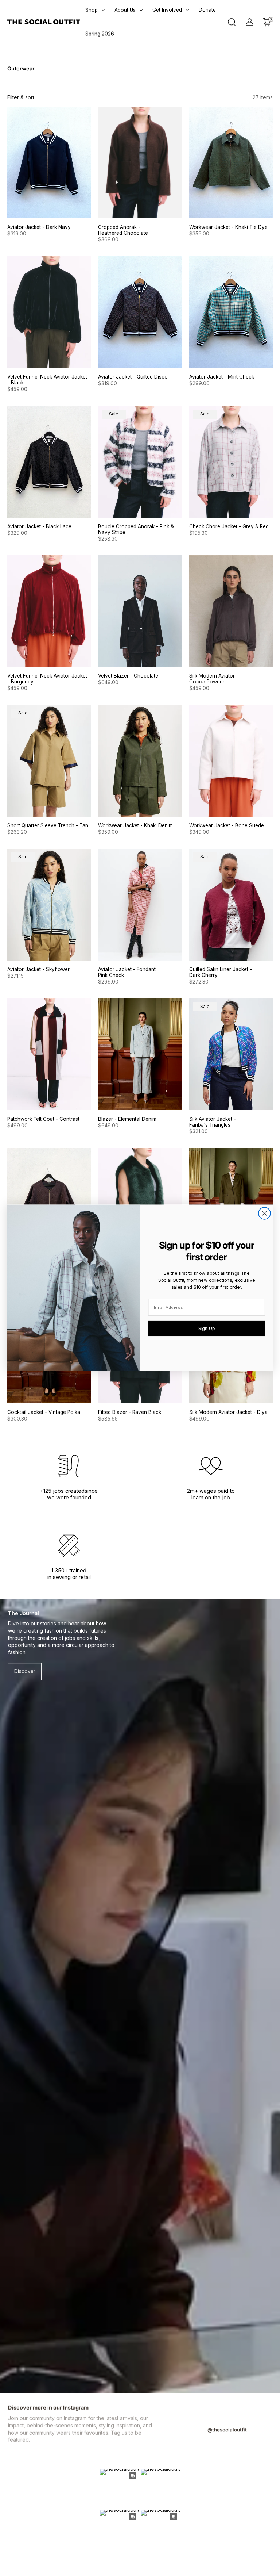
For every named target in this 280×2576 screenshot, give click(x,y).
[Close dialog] (265, 1213)
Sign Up (207, 1328)
